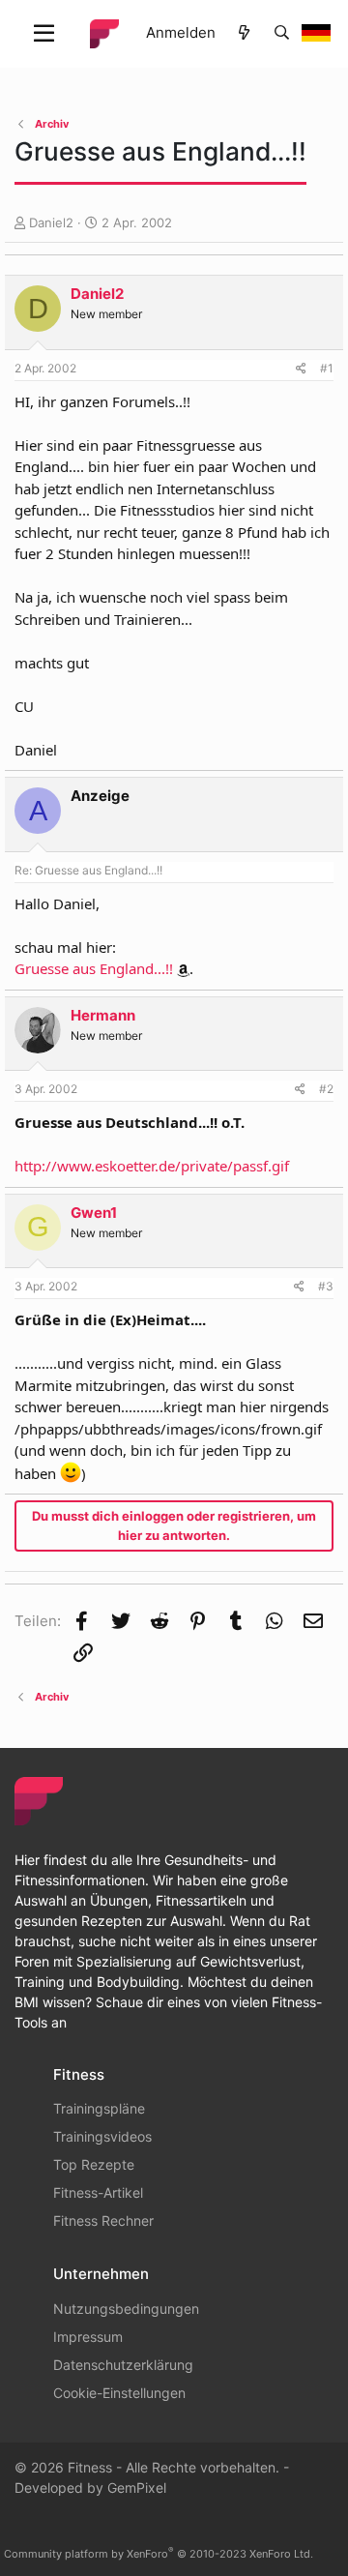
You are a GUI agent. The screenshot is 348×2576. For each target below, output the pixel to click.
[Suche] (282, 33)
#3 (326, 1286)
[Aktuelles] (244, 33)
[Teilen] (301, 369)
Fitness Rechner (103, 2221)
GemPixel (137, 2487)
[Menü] (44, 34)
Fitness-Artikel (98, 2192)
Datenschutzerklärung (123, 2365)
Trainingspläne (99, 2108)
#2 (326, 1089)
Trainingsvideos (102, 2136)
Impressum (88, 2337)
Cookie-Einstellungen (119, 2393)
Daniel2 (51, 222)
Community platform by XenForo (159, 2554)
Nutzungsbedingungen (126, 2309)
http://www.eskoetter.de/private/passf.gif (152, 1166)
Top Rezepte (94, 2164)
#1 (327, 368)
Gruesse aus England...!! (94, 968)
